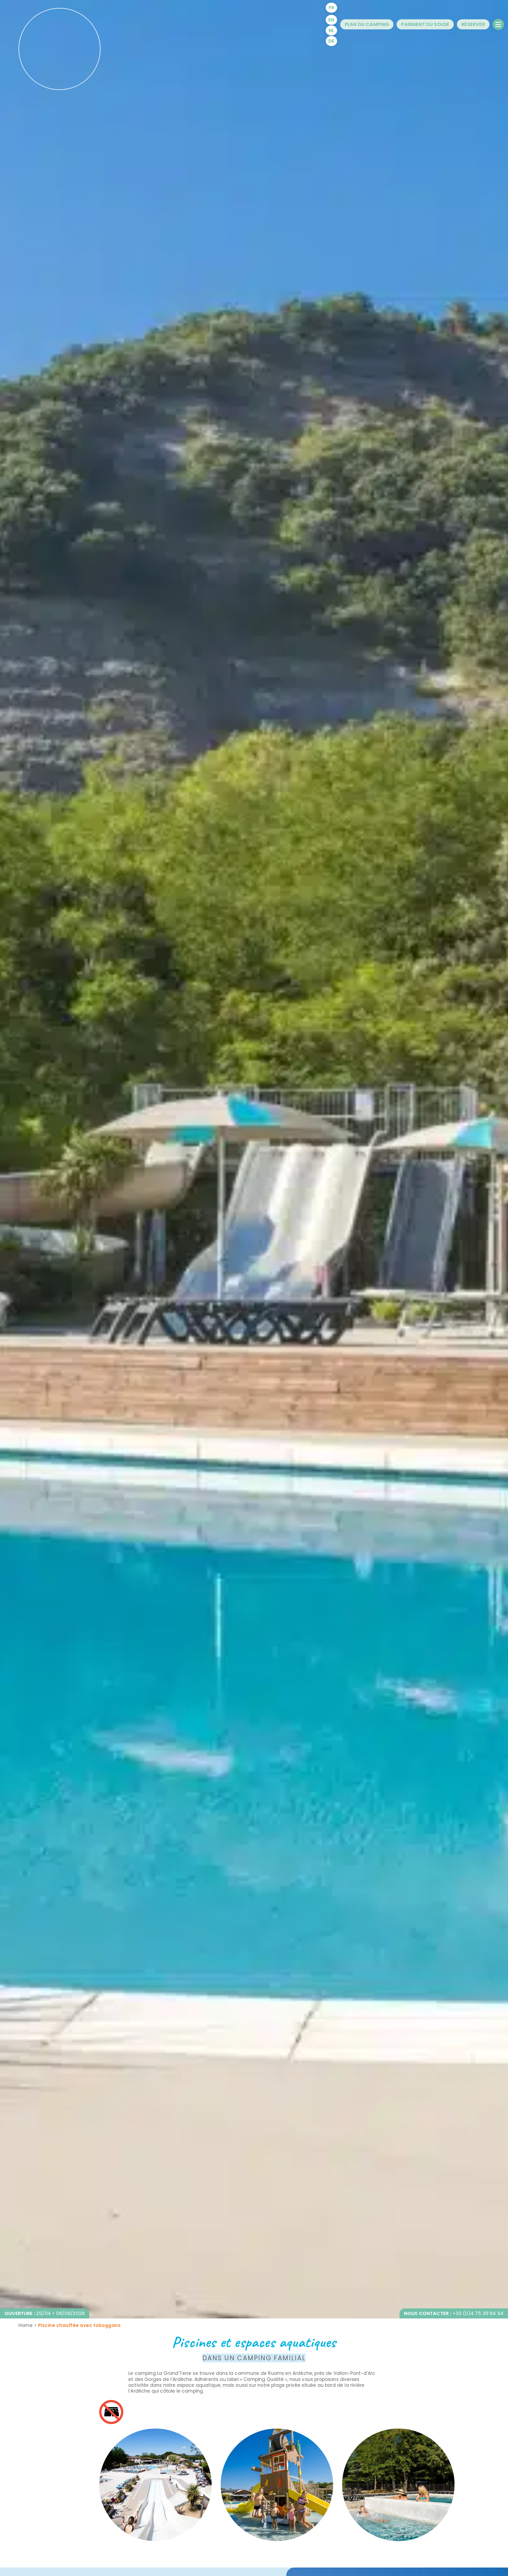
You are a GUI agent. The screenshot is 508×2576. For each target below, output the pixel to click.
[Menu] (498, 24)
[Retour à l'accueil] (60, 49)
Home (26, 2325)
